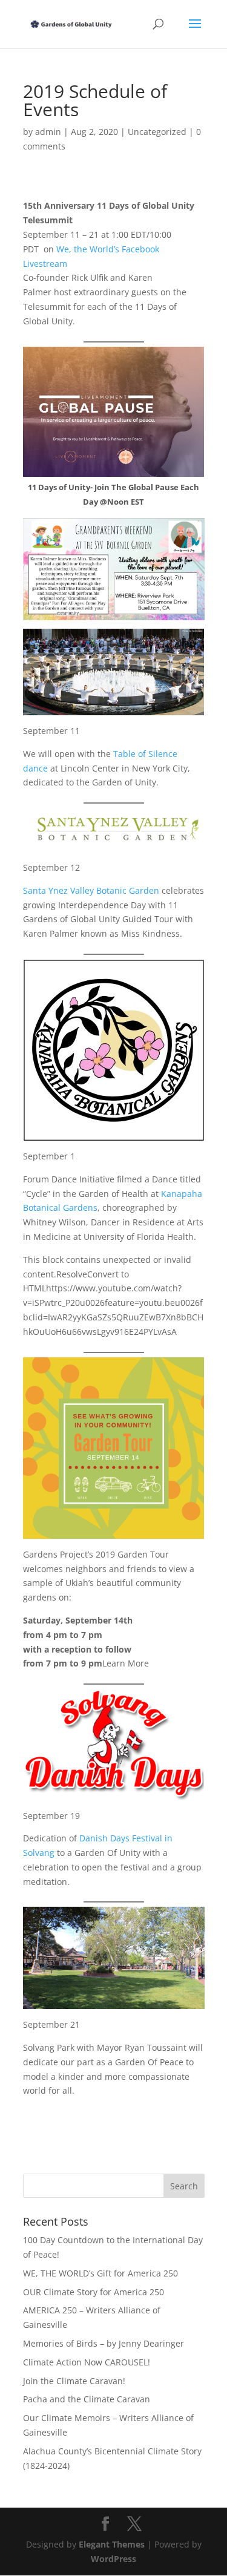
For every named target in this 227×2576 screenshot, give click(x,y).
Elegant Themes (112, 2544)
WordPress (113, 2559)
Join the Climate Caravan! (74, 2381)
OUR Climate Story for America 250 (94, 2292)
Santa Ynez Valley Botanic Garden (91, 890)
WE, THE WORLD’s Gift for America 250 (100, 2273)
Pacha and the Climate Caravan (87, 2399)
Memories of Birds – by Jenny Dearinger (104, 2343)
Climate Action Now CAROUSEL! (87, 2362)
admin (48, 132)
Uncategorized (157, 132)
